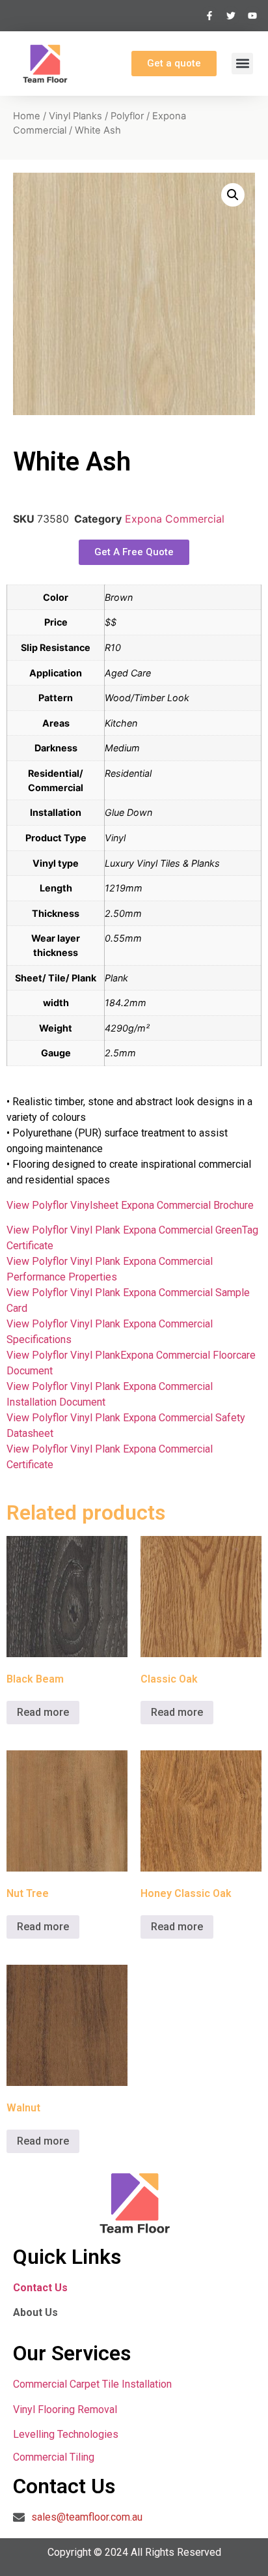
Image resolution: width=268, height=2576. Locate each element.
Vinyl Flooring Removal (66, 2410)
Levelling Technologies (66, 2434)
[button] (242, 64)
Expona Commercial (175, 519)
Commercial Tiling (54, 2457)
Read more (43, 1712)
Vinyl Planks (75, 116)
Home (27, 116)
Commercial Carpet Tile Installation (92, 2384)
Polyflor (127, 116)
